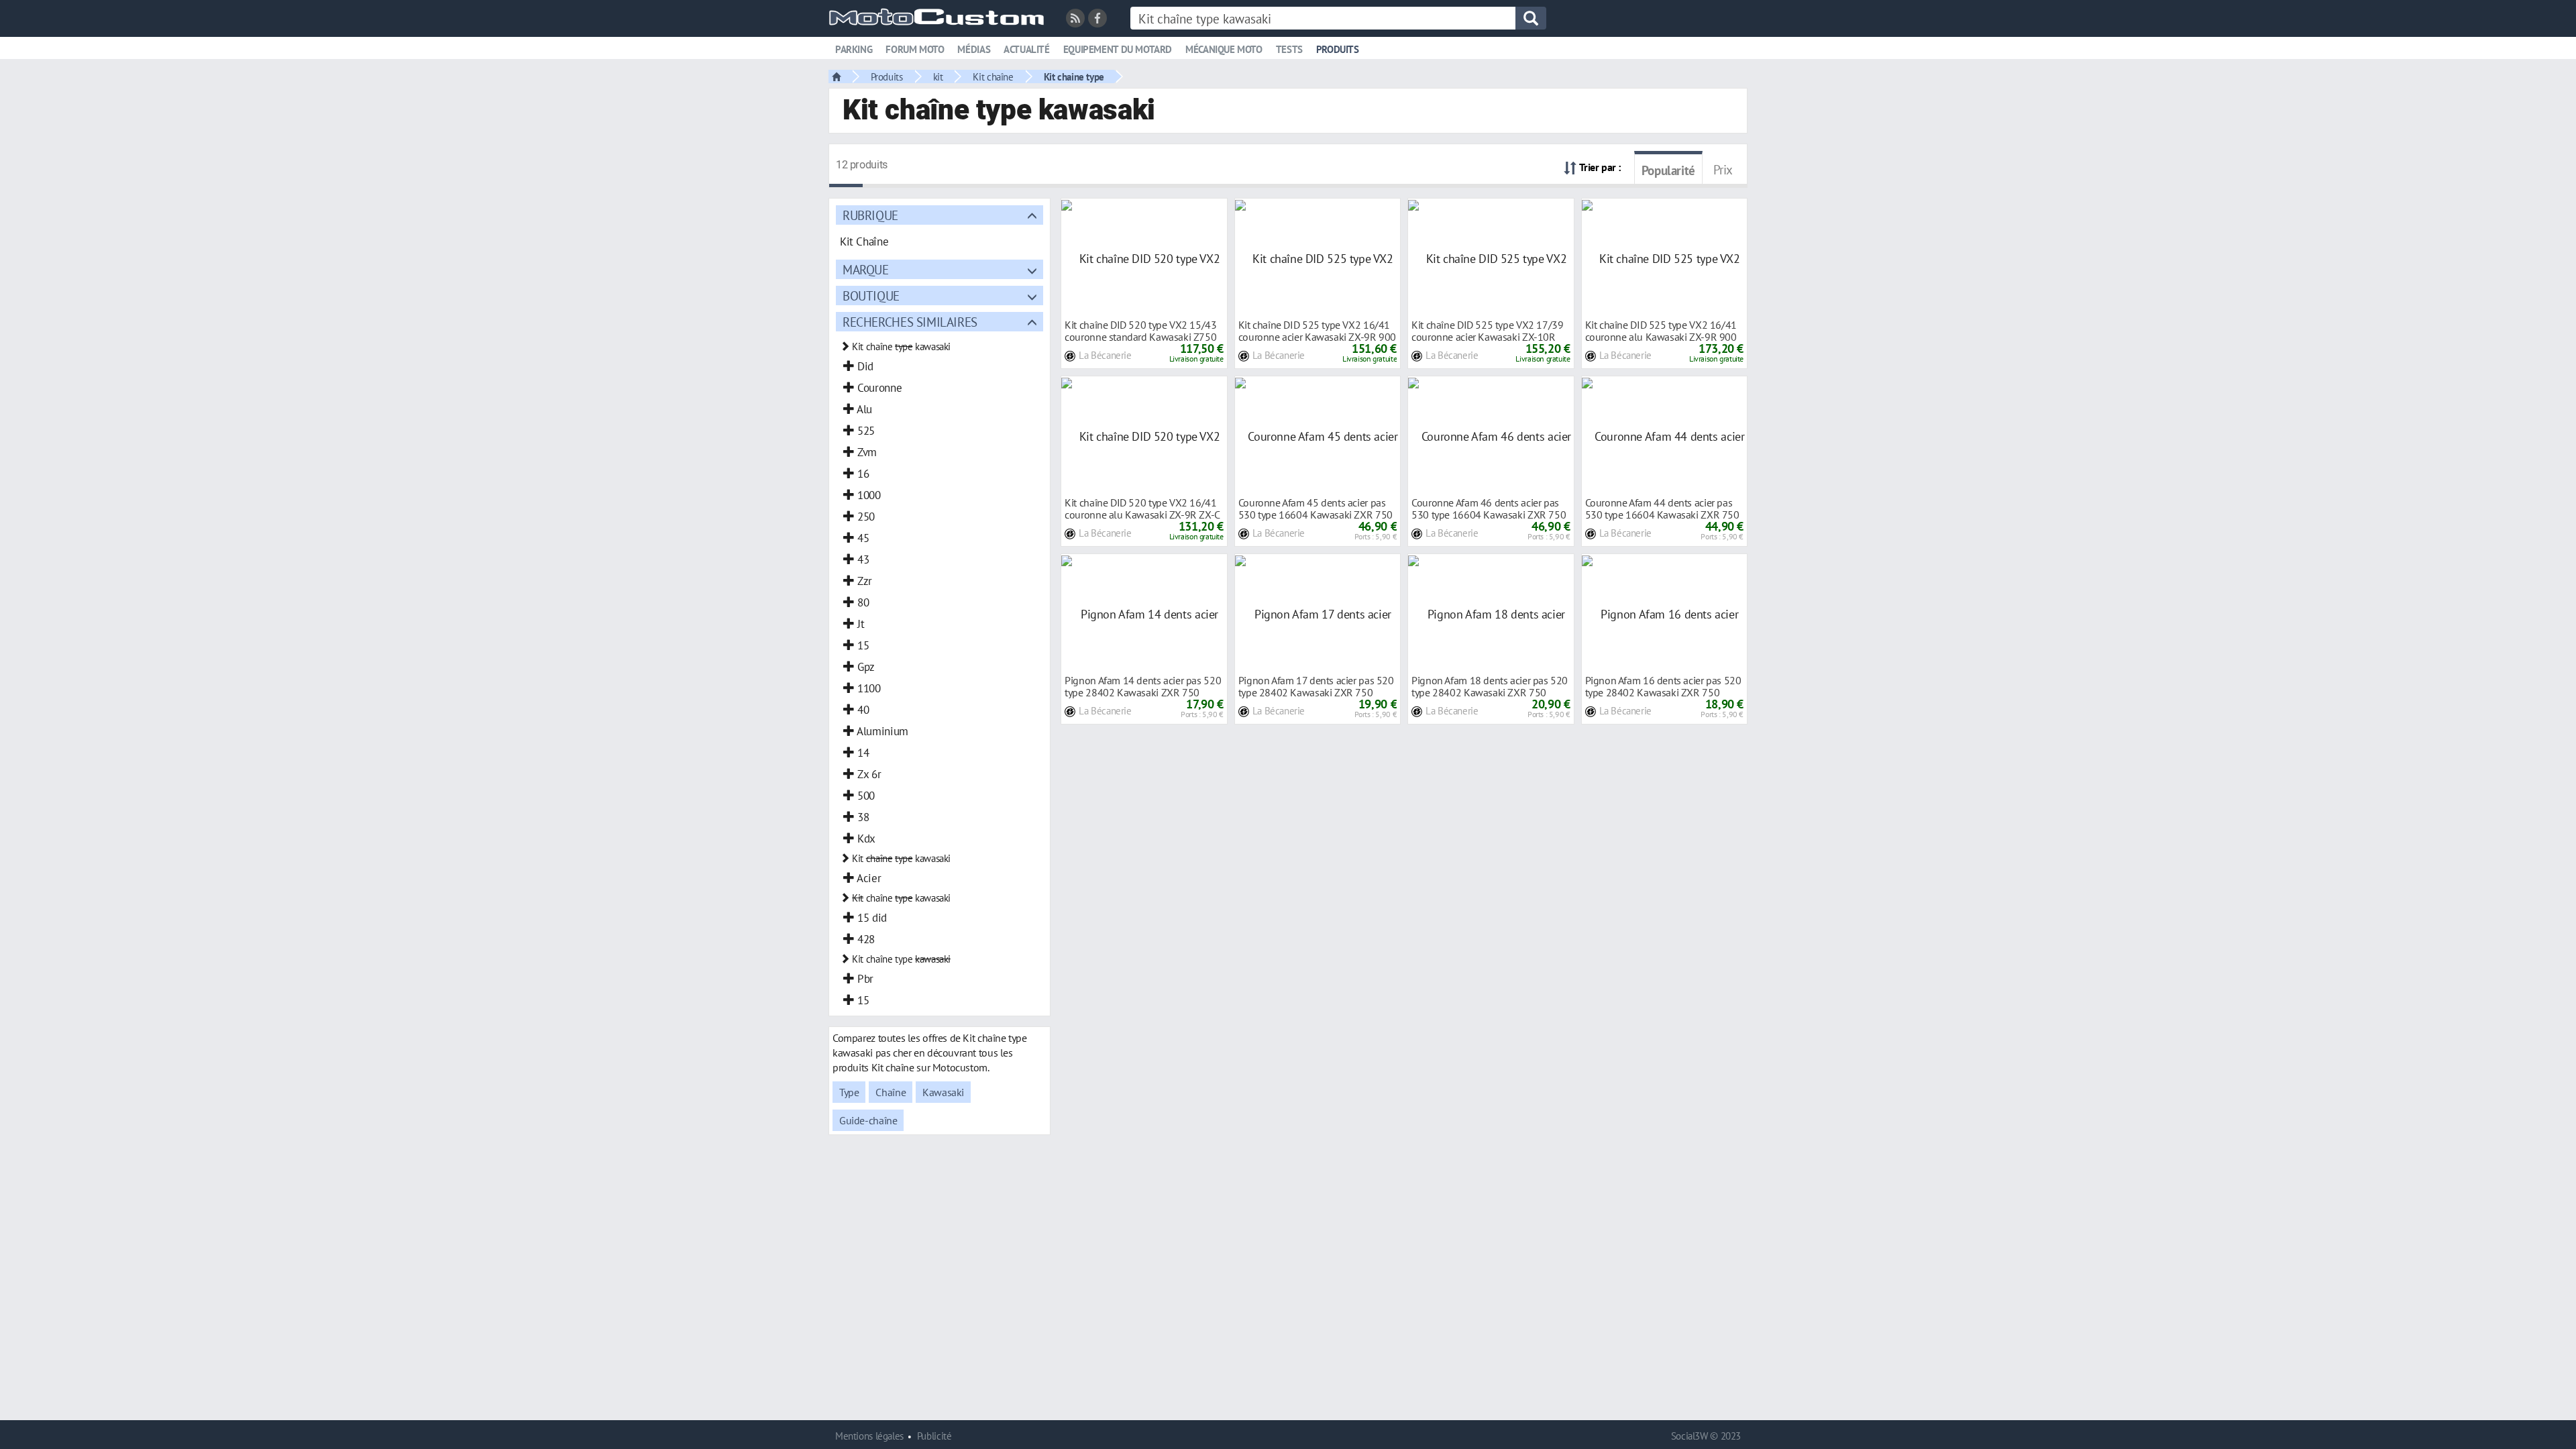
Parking (854, 49)
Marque (866, 269)
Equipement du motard (1118, 49)
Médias (974, 49)
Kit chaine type (1074, 76)
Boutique (871, 296)
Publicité (934, 1436)
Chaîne (891, 1092)
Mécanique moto (1224, 49)
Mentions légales (869, 1436)
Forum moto (915, 49)
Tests (1289, 49)
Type (849, 1092)
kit (938, 76)
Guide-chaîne (868, 1120)
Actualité (1027, 49)
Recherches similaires (910, 322)
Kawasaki (943, 1092)
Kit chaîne (993, 76)
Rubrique (870, 215)
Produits (1338, 49)
